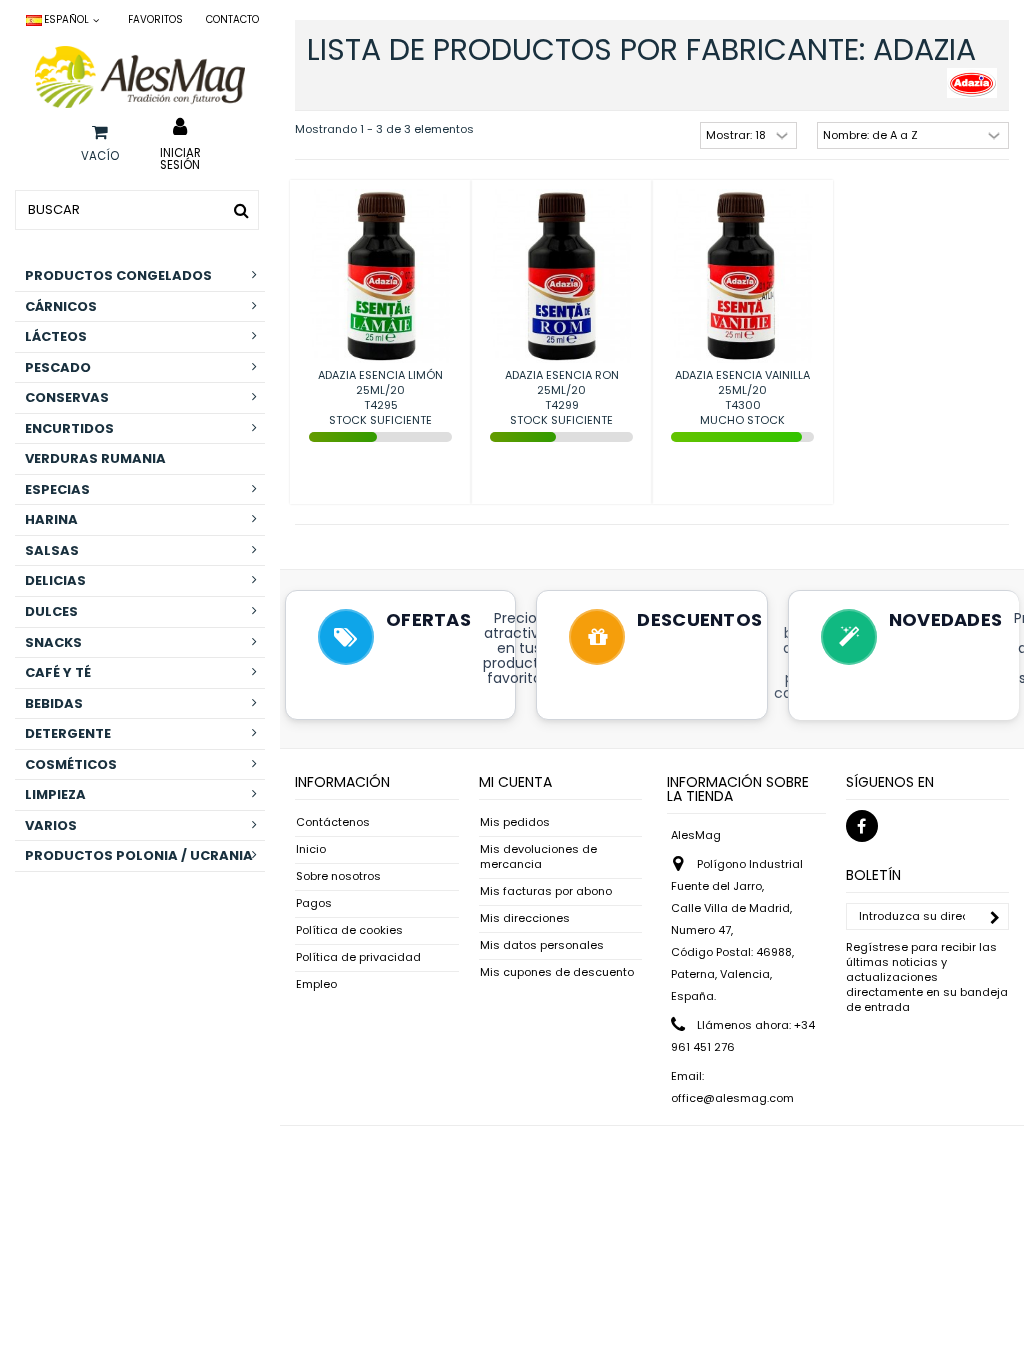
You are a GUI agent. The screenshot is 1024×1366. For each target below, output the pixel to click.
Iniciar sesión (180, 158)
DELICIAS (55, 580)
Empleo (316, 984)
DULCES (51, 611)
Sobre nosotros (338, 876)
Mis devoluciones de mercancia (538, 857)
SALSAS (52, 550)
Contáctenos (333, 822)
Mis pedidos (515, 822)
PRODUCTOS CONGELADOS (118, 275)
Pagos (314, 903)
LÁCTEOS (56, 336)
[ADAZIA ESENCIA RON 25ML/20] (561, 276)
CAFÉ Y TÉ (58, 672)
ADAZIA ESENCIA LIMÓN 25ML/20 (380, 382)
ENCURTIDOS (69, 428)
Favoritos (155, 19)
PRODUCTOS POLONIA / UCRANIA (139, 855)
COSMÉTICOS (71, 764)
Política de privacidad (358, 957)
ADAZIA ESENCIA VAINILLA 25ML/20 (742, 382)
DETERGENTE (68, 733)
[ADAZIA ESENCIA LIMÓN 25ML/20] (380, 276)
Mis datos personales (542, 945)
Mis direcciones (525, 918)
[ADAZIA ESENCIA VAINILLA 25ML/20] (742, 276)
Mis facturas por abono (546, 891)
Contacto (232, 19)
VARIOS (51, 825)
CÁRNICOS (61, 306)
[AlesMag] (140, 77)
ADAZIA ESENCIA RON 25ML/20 (562, 382)
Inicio (311, 849)
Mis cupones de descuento (557, 972)
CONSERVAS (67, 397)
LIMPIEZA (55, 794)
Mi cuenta (515, 782)
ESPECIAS (57, 489)
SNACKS (53, 642)
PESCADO (58, 367)
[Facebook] (862, 826)
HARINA (51, 519)
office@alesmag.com (732, 1098)
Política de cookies (349, 930)
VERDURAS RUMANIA (95, 458)
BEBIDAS (54, 703)
